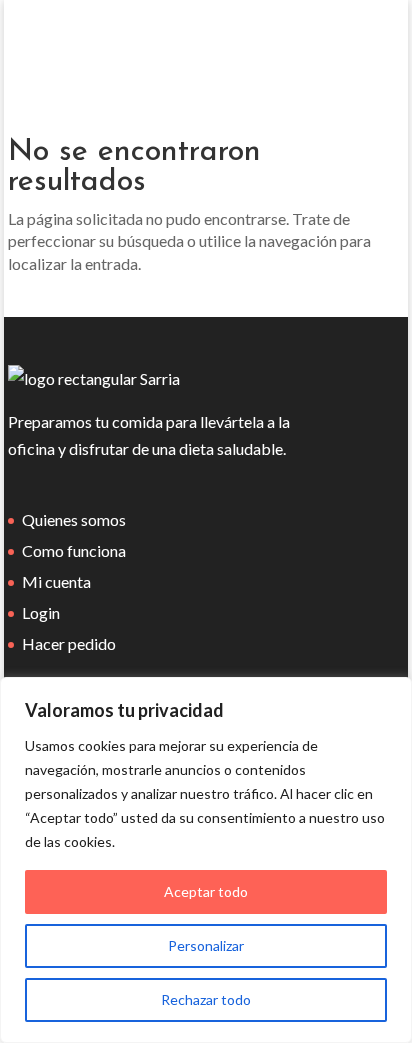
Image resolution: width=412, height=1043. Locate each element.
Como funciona (74, 550)
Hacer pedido (69, 643)
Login (41, 612)
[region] (206, 860)
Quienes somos (74, 519)
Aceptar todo (206, 891)
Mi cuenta (56, 581)
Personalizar (206, 945)
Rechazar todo (206, 999)
